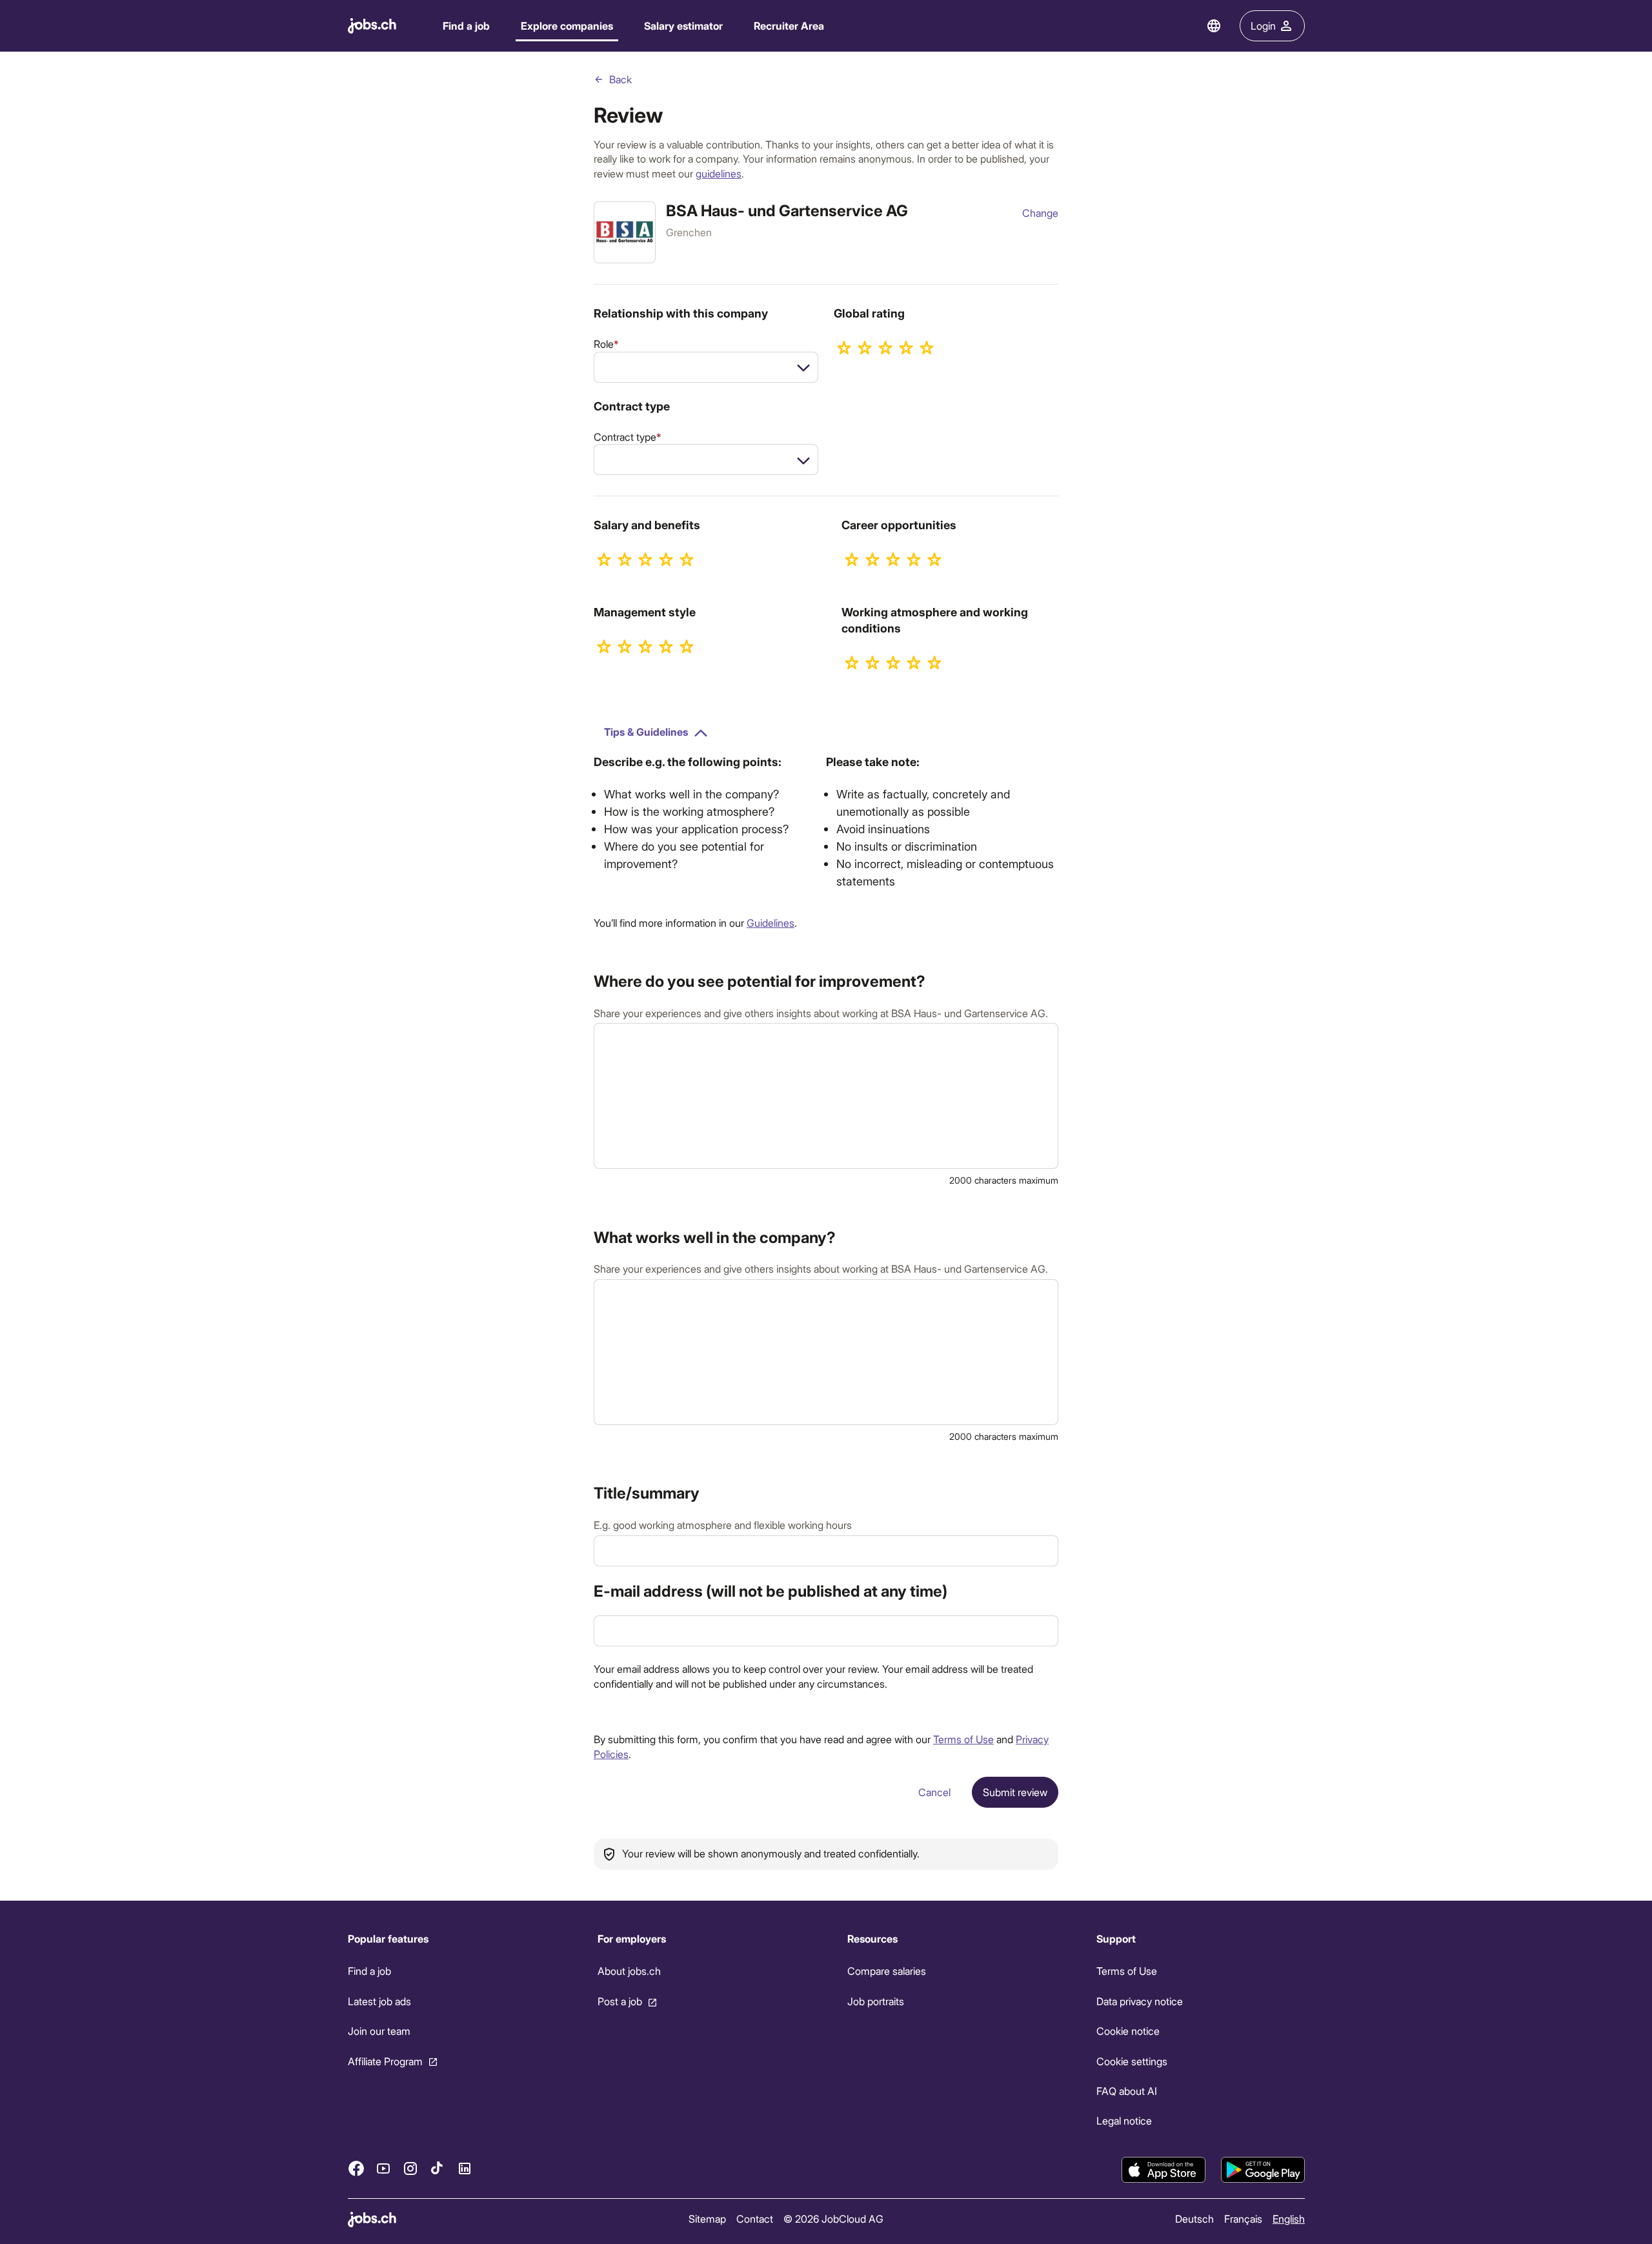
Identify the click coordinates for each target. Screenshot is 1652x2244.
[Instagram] (410, 2168)
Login (1263, 25)
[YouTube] (383, 2168)
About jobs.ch (629, 1971)
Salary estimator (683, 25)
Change (1040, 213)
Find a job (466, 25)
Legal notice (1124, 2120)
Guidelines (771, 923)
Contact (754, 2219)
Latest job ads (379, 2001)
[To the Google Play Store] (1263, 2170)
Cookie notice (1128, 2031)
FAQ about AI (1127, 2091)
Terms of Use (963, 1739)
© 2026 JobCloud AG (833, 2219)
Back (620, 79)
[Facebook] (356, 2168)
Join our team (379, 2031)
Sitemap (707, 2219)
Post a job (619, 2001)
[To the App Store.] (1163, 2170)
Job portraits (875, 2001)
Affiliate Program (385, 2061)
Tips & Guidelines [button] (646, 732)
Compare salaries (886, 1971)
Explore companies (567, 25)
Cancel (934, 1792)
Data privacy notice (1140, 2001)
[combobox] (706, 367)
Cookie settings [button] (1132, 2061)
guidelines (719, 173)
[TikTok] (438, 2168)
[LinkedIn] (465, 2168)
